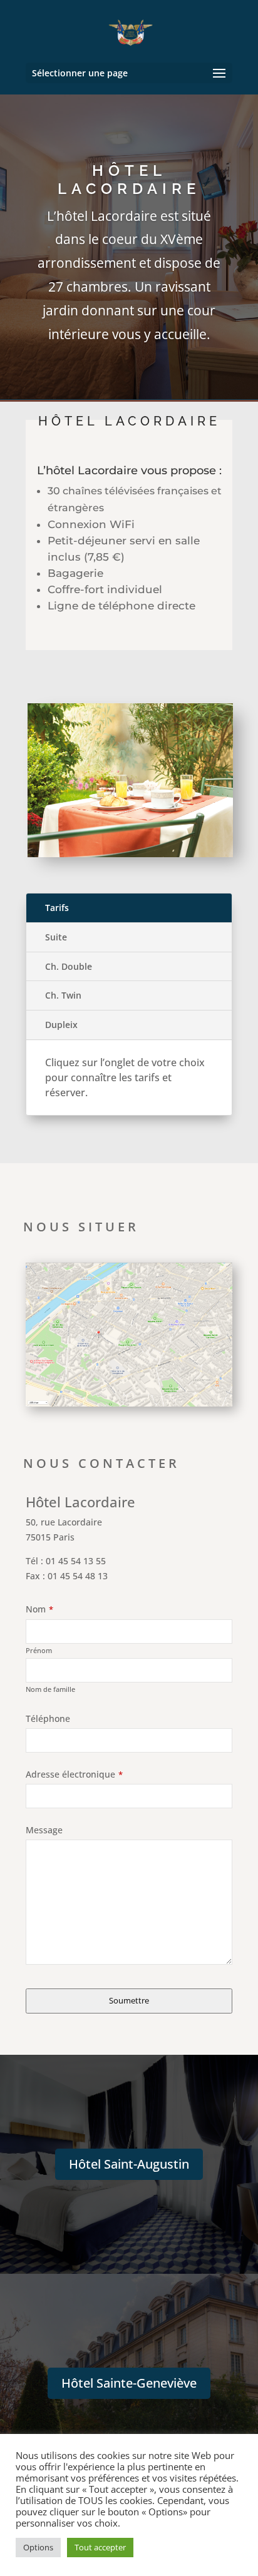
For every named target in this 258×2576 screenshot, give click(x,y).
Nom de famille (50, 1689)
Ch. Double (69, 966)
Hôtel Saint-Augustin (129, 2164)
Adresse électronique (74, 1774)
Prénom (39, 1650)
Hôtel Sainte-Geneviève (129, 2383)
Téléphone (48, 1718)
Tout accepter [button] (100, 2547)
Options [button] (38, 2547)
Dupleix (61, 1025)
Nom (39, 1609)
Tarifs (57, 908)
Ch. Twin (63, 995)
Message (44, 1830)
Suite (56, 937)
